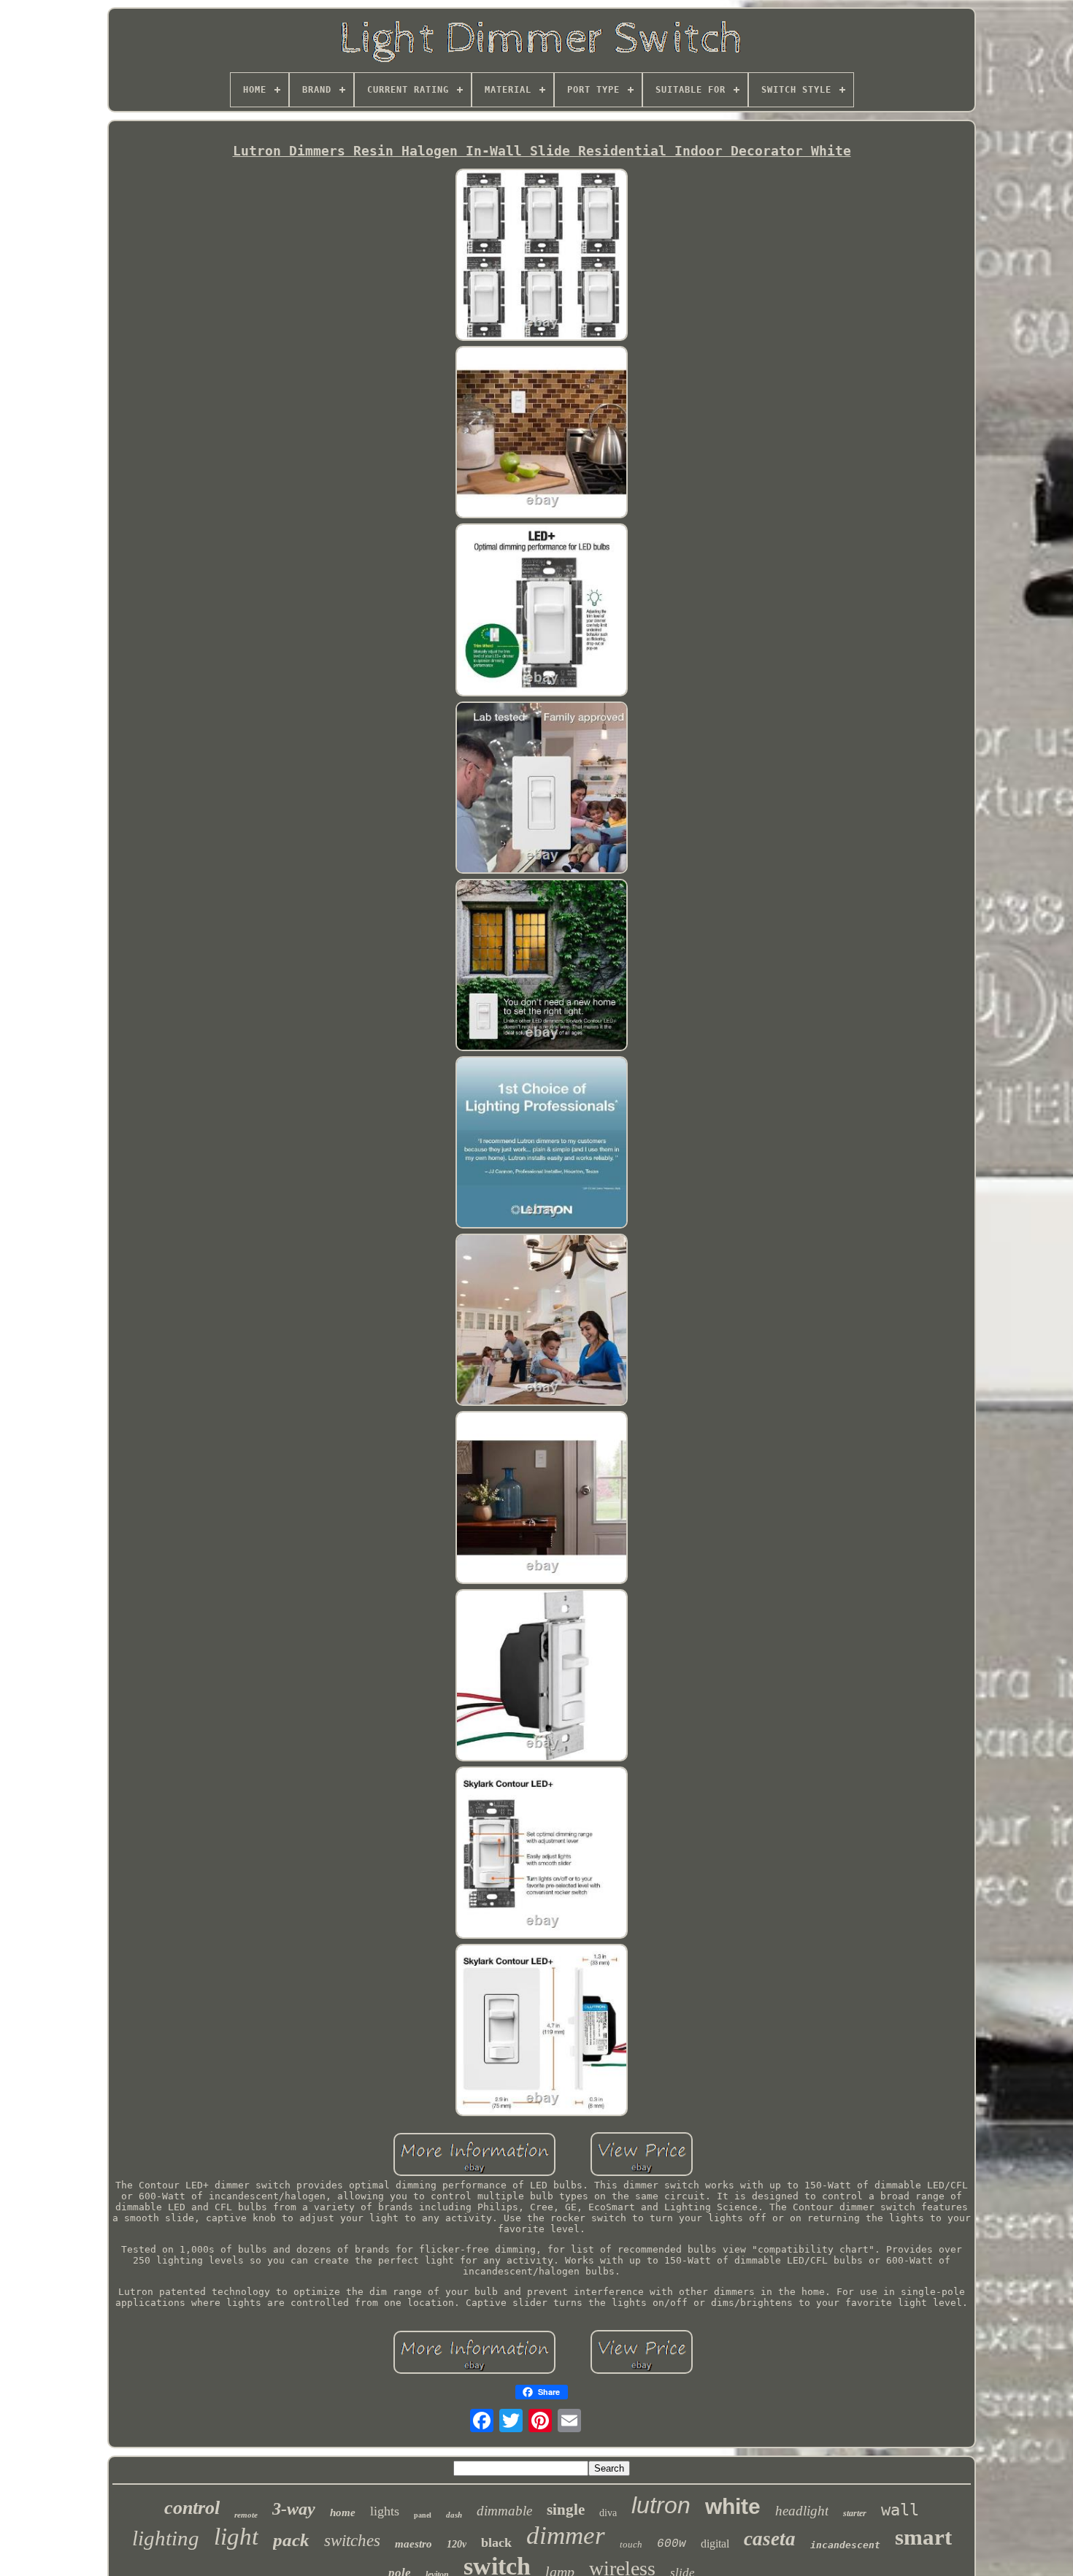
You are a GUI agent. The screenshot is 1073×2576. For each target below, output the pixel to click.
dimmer (566, 2535)
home (343, 2512)
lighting (166, 2538)
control (192, 2508)
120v (457, 2544)
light (236, 2537)
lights (385, 2511)
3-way (294, 2509)
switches (352, 2541)
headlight (802, 2511)
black (496, 2542)
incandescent (845, 2545)
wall (900, 2510)
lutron (661, 2505)
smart (923, 2537)
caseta (770, 2539)
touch (631, 2544)
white (733, 2506)
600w (672, 2544)
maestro (414, 2544)
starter (855, 2513)
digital (715, 2544)
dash (454, 2515)
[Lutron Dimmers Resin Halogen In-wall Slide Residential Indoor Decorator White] (542, 256)
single (566, 2510)
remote (246, 2515)
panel (423, 2515)
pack (291, 2540)
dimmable (504, 2511)
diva (608, 2513)
